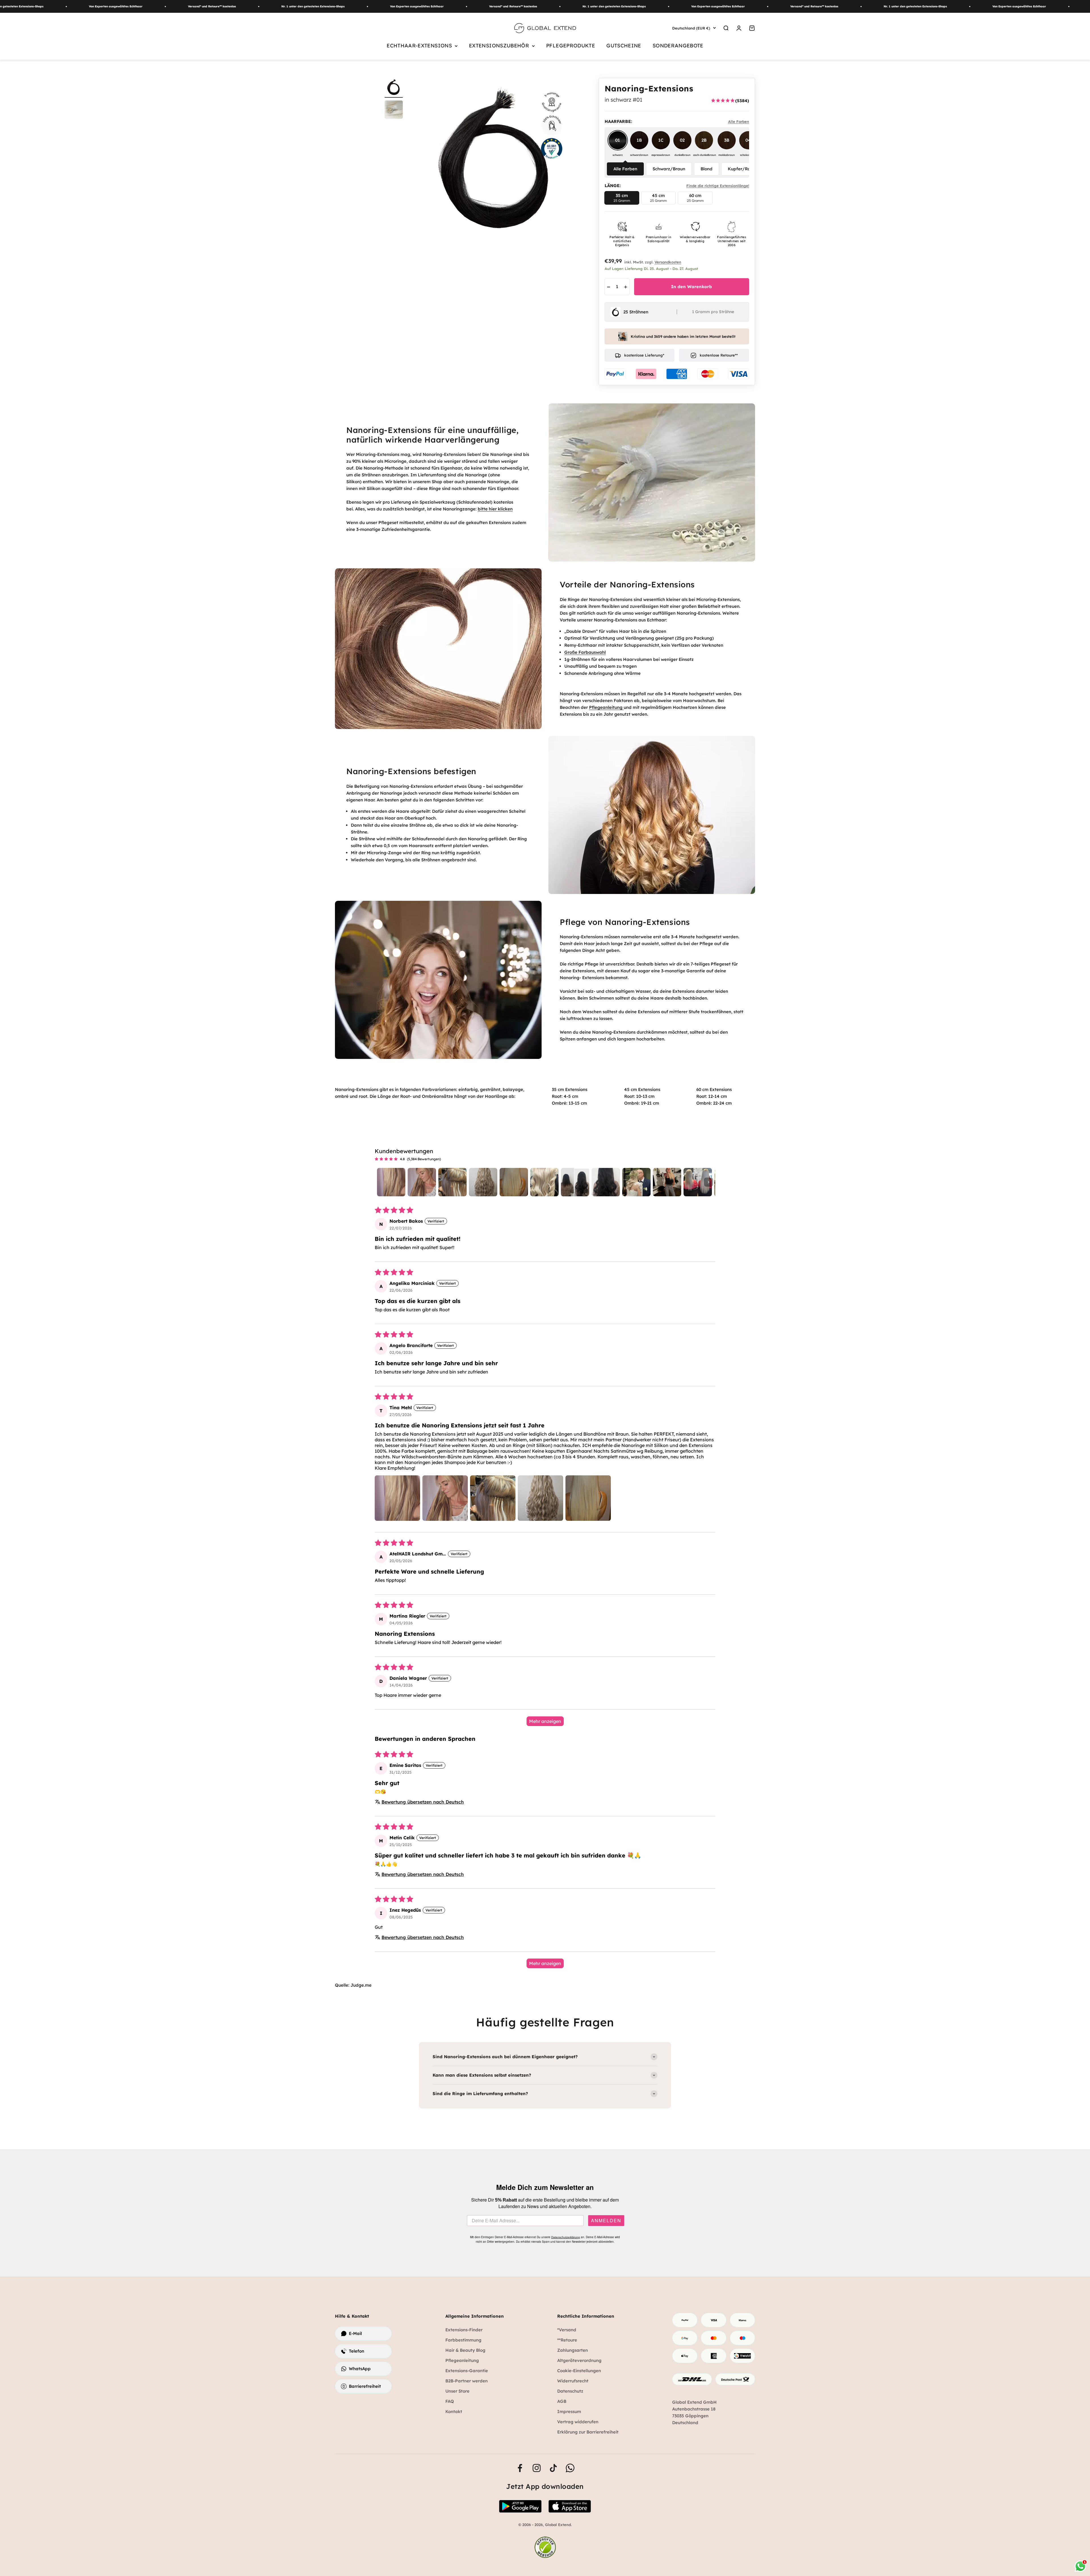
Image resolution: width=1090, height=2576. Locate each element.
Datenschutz (570, 2391)
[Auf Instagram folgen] (537, 2468)
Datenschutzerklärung (566, 2237)
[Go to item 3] (452, 1182)
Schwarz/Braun (669, 169)
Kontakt (454, 2411)
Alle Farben (625, 169)
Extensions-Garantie (467, 2371)
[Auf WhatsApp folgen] (570, 2468)
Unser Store (457, 2391)
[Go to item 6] (544, 1182)
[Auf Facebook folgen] (520, 2468)
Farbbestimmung (463, 2340)
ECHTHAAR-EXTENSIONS (419, 46)
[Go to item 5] (514, 1182)
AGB (562, 2401)
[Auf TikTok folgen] (553, 2468)
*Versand (567, 2330)
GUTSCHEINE (624, 46)
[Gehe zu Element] (394, 110)
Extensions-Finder (464, 2330)
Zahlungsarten (573, 2350)
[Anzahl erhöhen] (626, 287)
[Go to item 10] (667, 1182)
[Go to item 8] (606, 1182)
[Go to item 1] (391, 1182)
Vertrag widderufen (578, 2422)
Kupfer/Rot (740, 169)
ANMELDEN (606, 2221)
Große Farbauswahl (585, 652)
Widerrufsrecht (573, 2381)
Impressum (569, 2411)
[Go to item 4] (483, 1182)
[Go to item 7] (575, 1182)
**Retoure (567, 2340)
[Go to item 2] (422, 1182)
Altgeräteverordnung (579, 2360)
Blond (707, 169)
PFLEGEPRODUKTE (571, 46)
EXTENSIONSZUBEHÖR (499, 46)
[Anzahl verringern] (609, 287)
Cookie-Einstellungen (579, 2371)
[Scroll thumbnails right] (708, 1182)
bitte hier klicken (495, 509)
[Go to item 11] (698, 1182)
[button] (397, 1498)
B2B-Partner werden (467, 2381)
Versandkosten (668, 262)
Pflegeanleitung (606, 707)
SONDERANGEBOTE (678, 46)
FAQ (450, 2401)
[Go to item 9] (636, 1182)
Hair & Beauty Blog (465, 2350)
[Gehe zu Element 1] (394, 88)
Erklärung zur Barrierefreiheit (588, 2432)
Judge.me (361, 1985)
